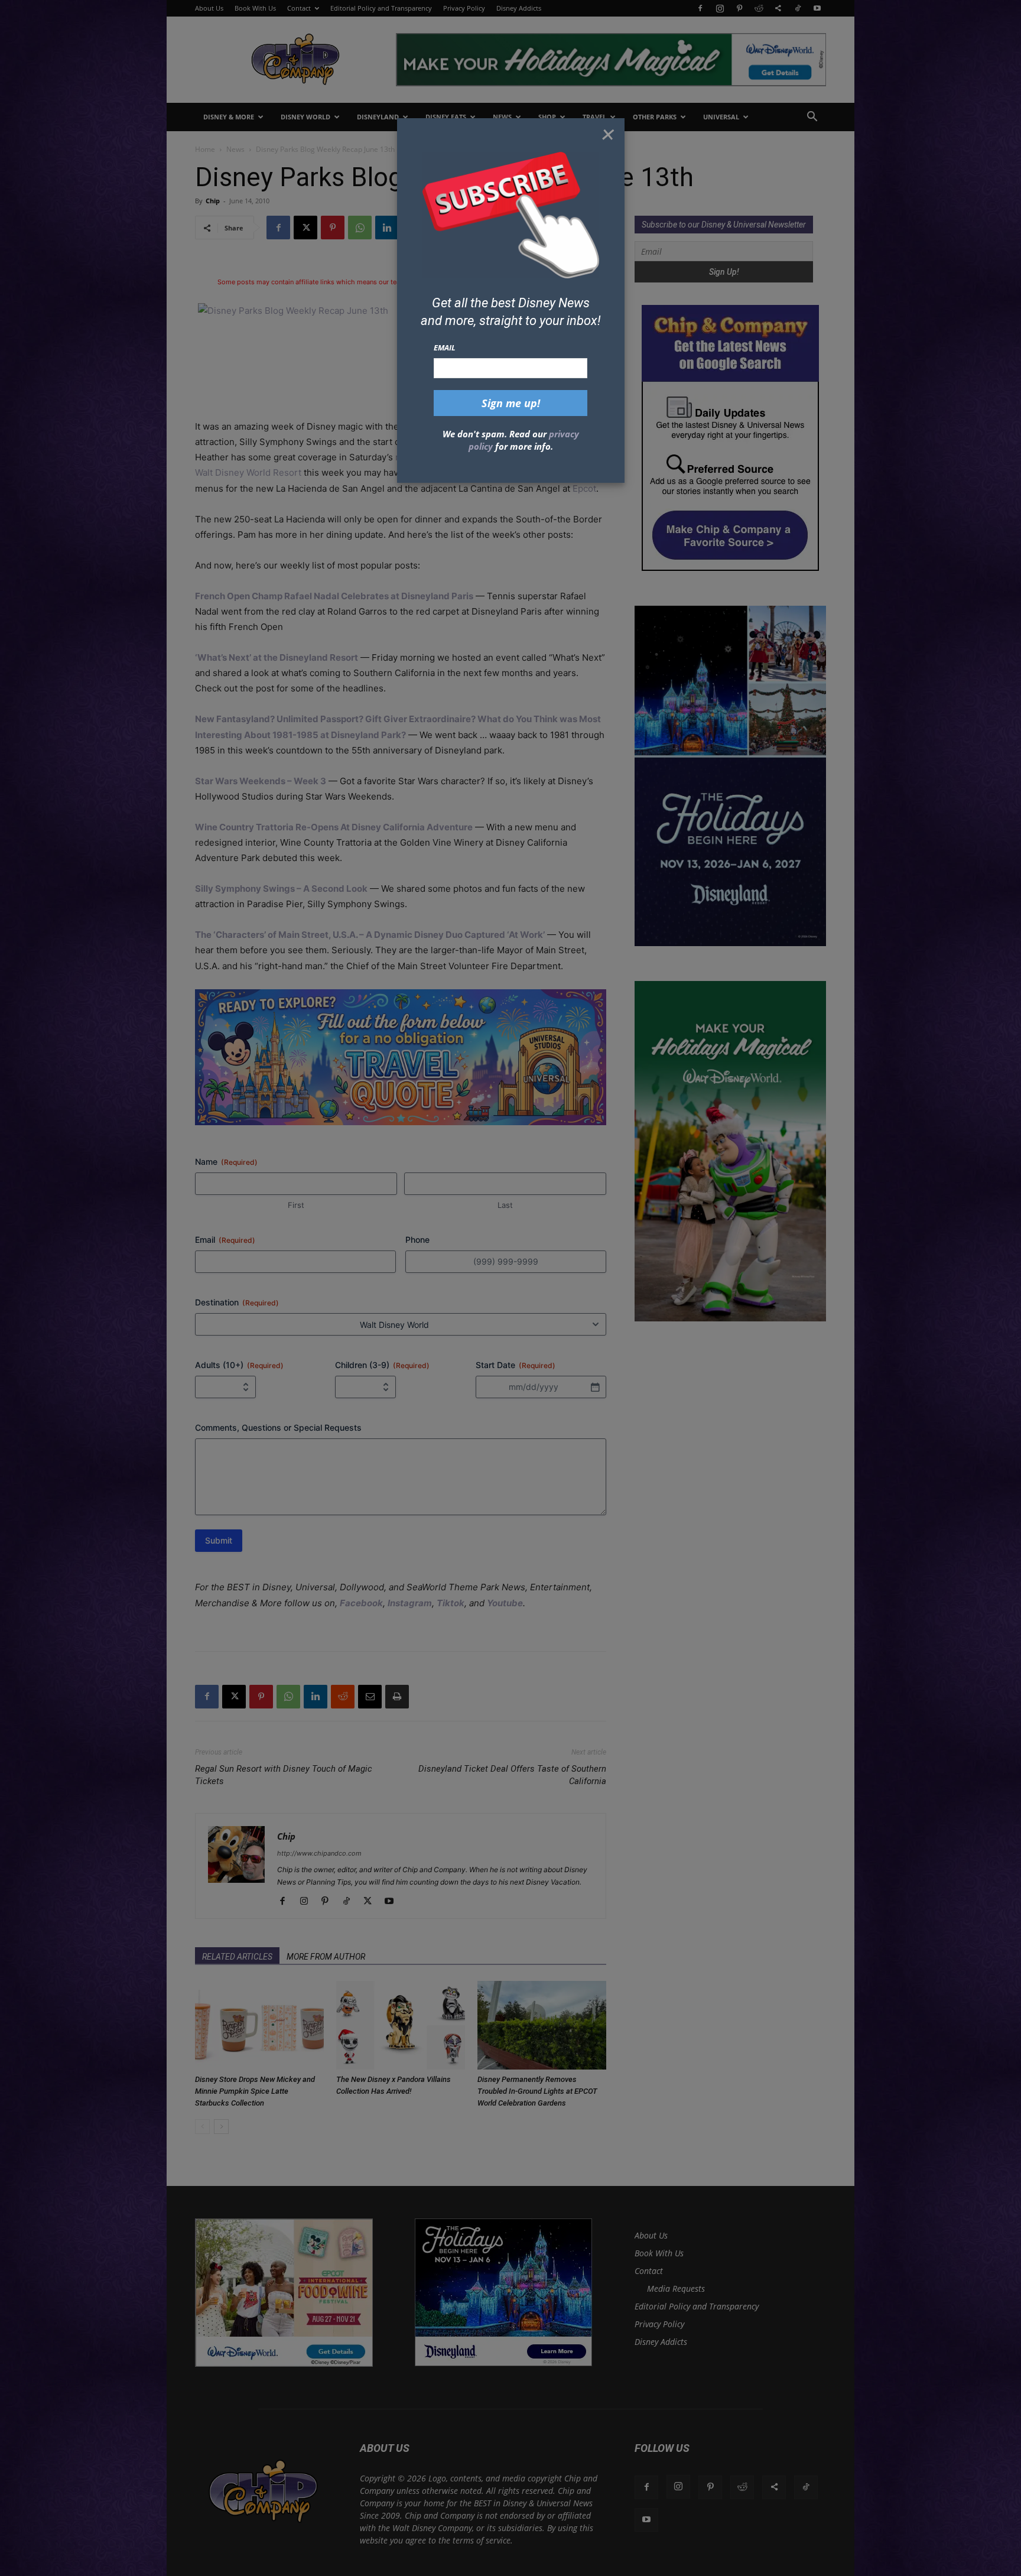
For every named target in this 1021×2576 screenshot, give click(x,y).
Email (445, 347)
